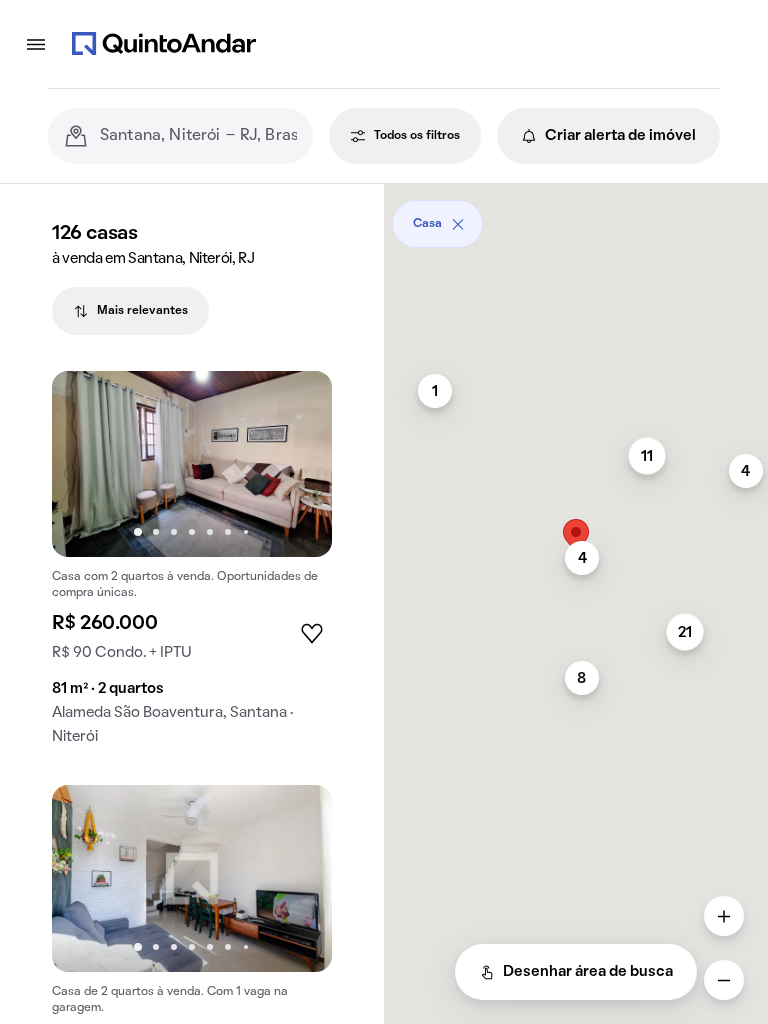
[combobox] (198, 136)
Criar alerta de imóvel (620, 136)
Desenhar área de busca (588, 972)
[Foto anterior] (88, 464)
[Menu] (36, 44)
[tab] (130, 311)
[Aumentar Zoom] (724, 916)
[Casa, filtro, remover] (458, 224)
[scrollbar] (576, 216)
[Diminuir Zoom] (724, 980)
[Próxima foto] (296, 464)
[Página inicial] (164, 44)
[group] (192, 566)
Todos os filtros (417, 136)
